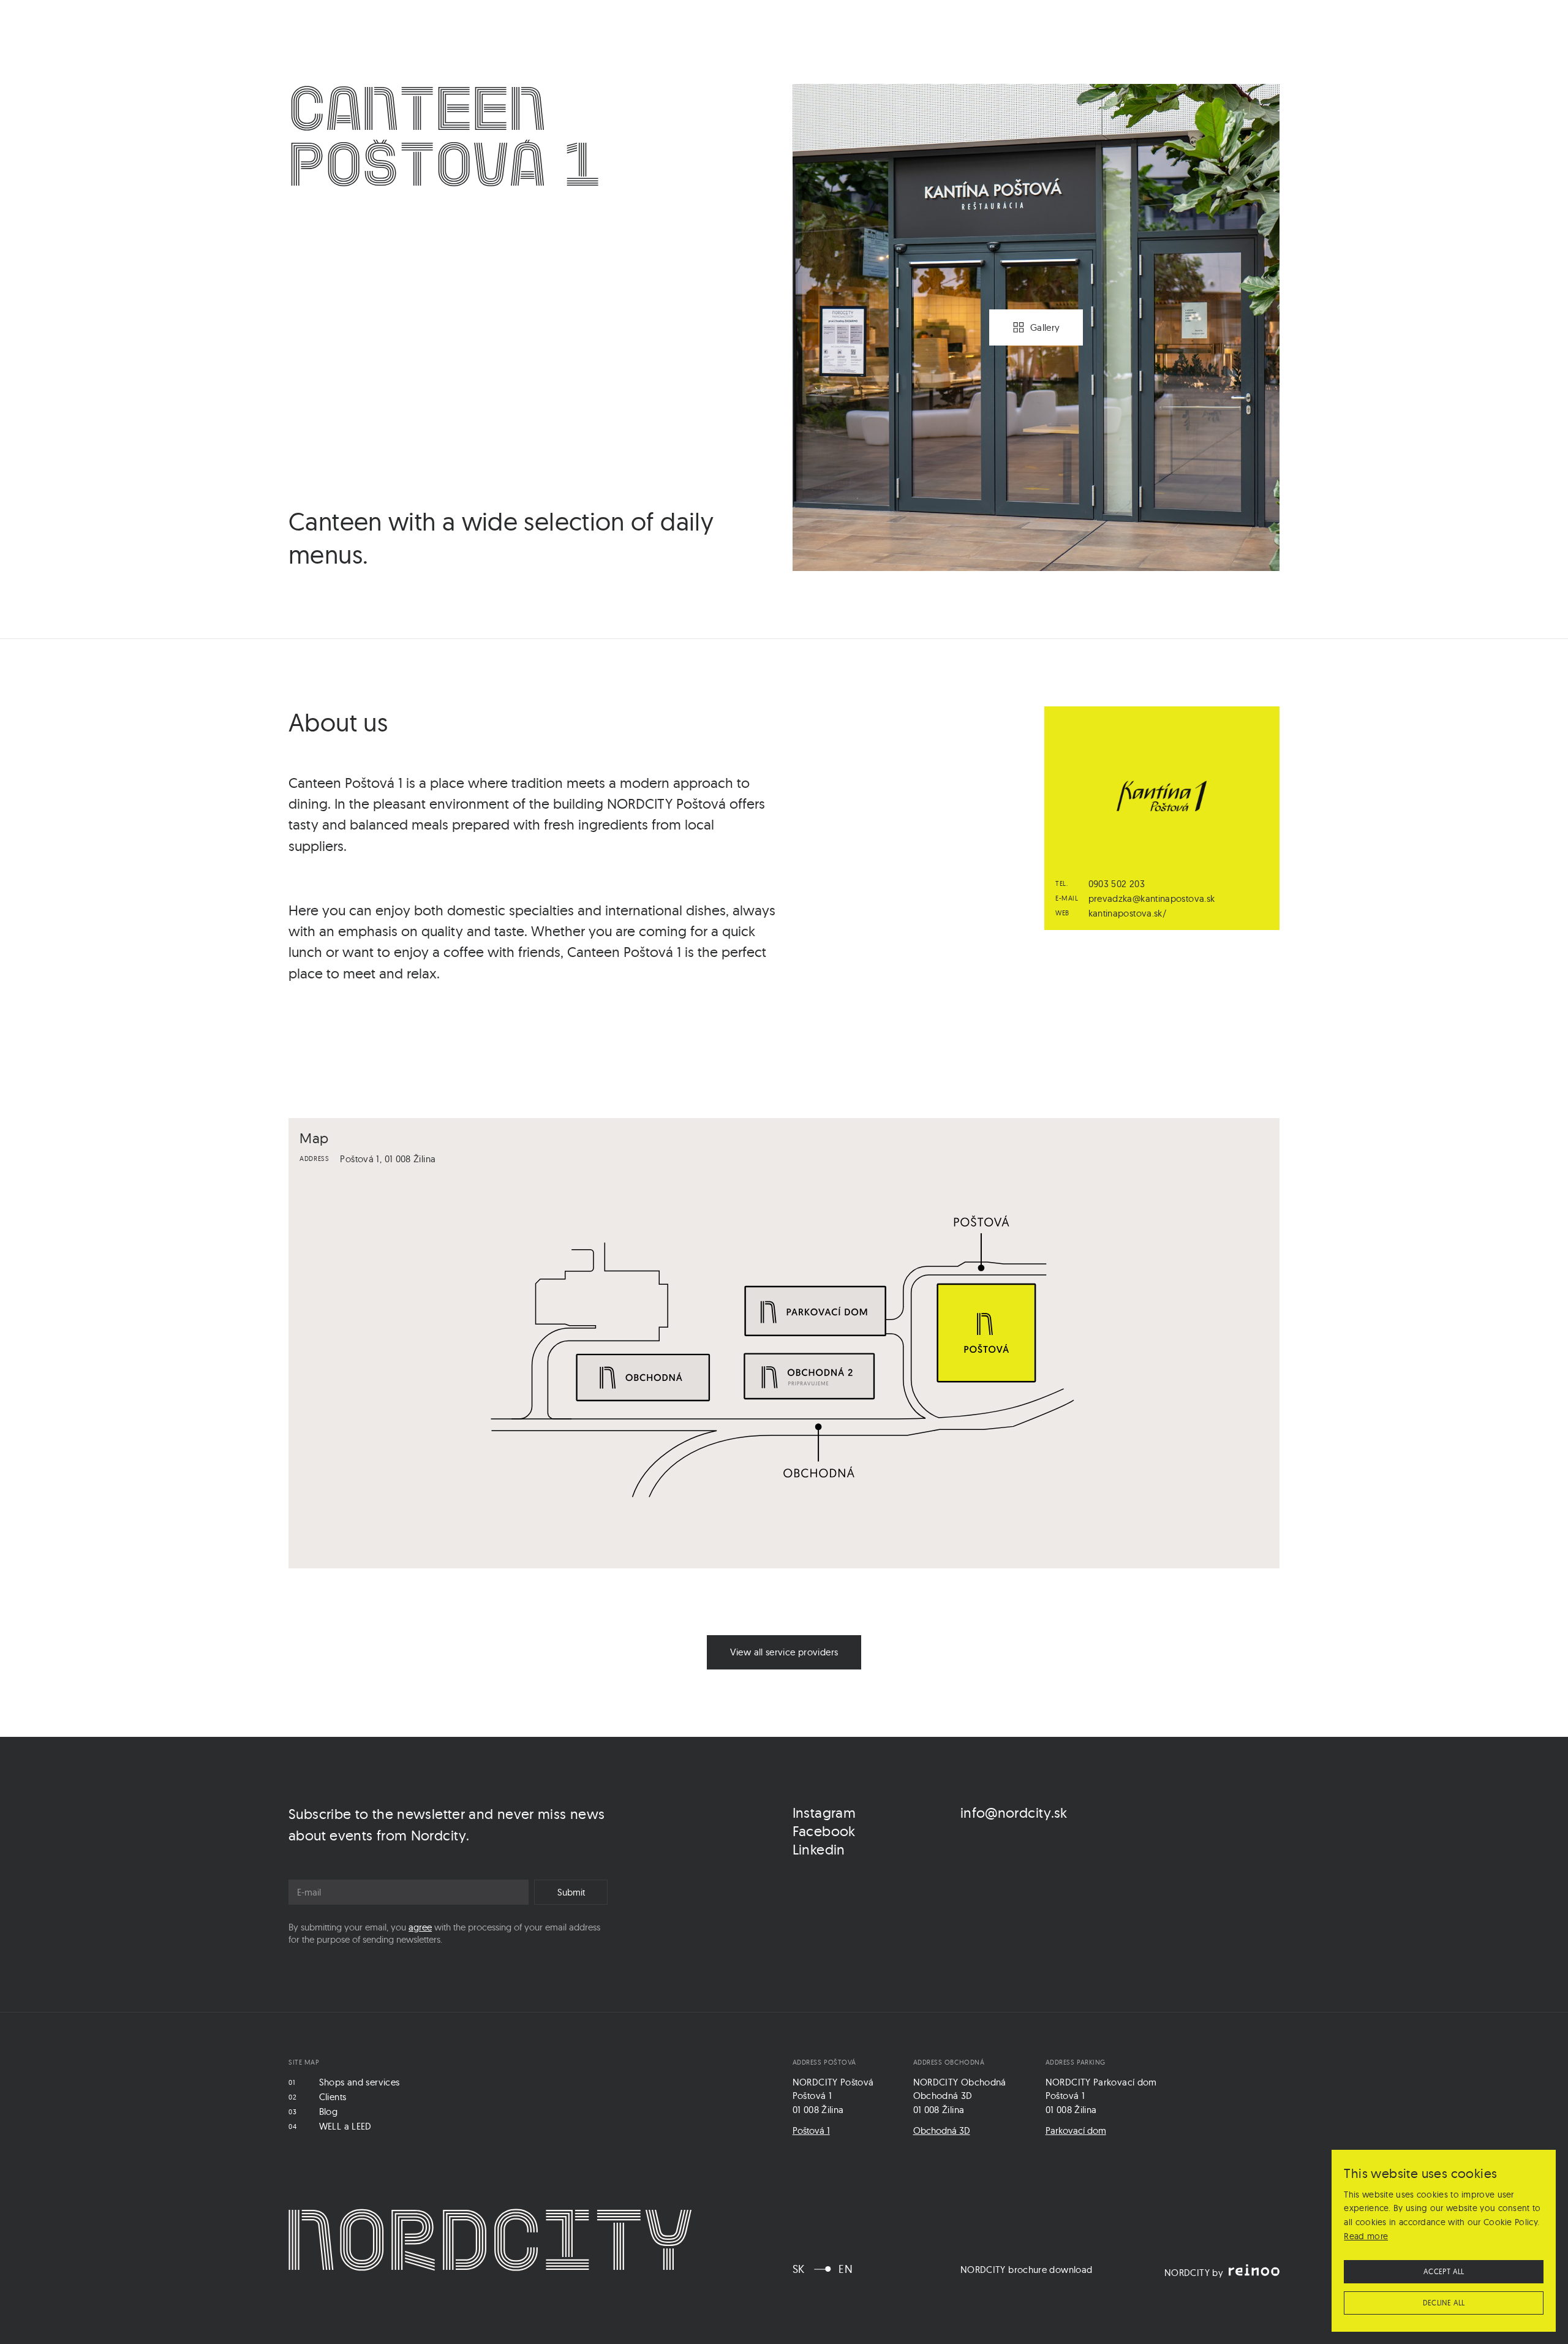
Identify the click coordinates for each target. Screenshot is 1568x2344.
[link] (784, 1652)
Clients (333, 2097)
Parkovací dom (1076, 2130)
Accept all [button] (1444, 2271)
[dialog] (1444, 2241)
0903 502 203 (1117, 884)
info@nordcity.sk (1014, 1813)
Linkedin (819, 1849)
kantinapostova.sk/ (1128, 913)
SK (799, 2269)
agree (420, 1927)
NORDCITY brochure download (1027, 2270)
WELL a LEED (345, 2126)
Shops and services (360, 2082)
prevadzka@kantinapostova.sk (1152, 898)
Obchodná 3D (942, 2130)
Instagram (824, 1813)
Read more (1366, 2236)
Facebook (824, 1831)
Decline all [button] (1444, 2303)
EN (846, 2269)
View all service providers (784, 1652)
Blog (328, 2111)
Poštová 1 (811, 2130)
